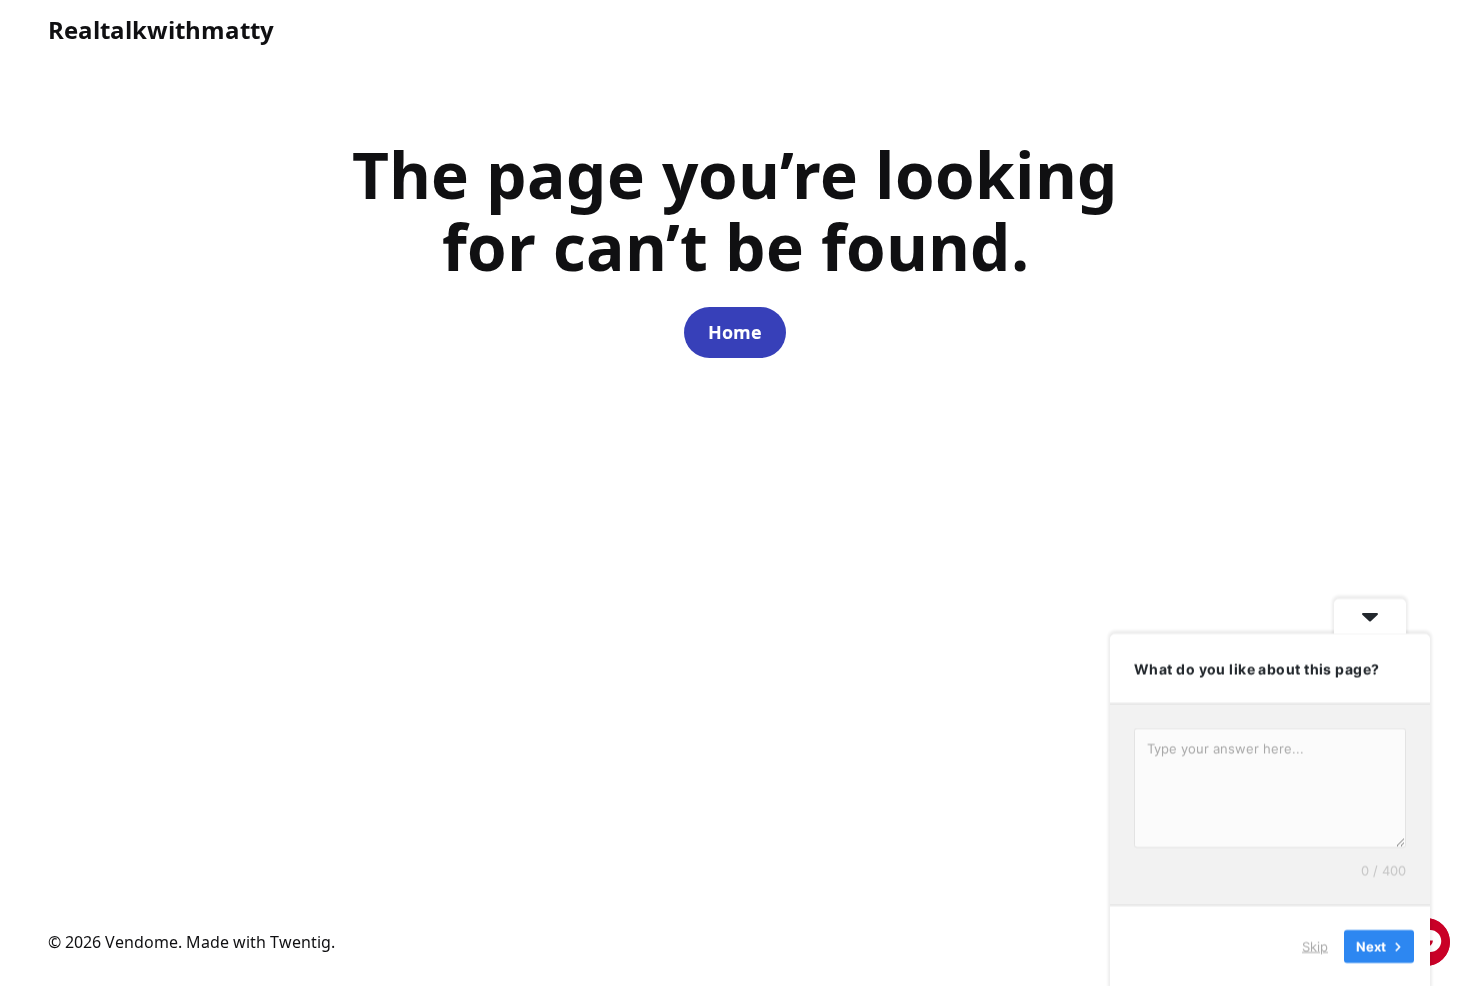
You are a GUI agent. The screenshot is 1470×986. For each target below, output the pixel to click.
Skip (1315, 945)
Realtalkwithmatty (161, 29)
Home (735, 332)
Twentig (300, 942)
